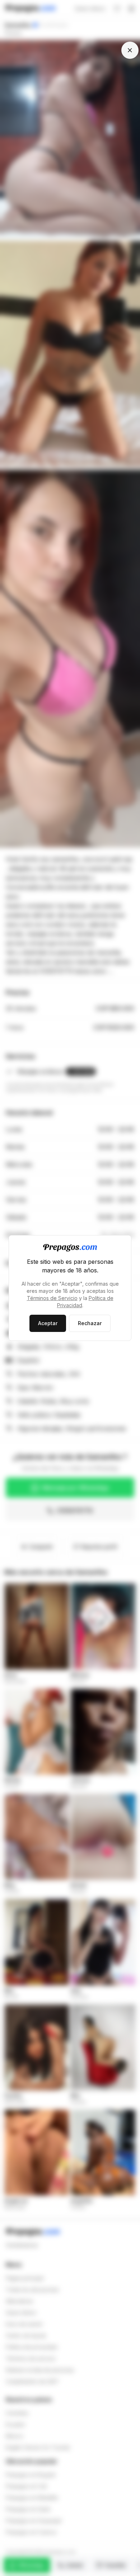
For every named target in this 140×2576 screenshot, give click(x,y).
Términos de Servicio (52, 1298)
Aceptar (48, 1323)
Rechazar (90, 1323)
